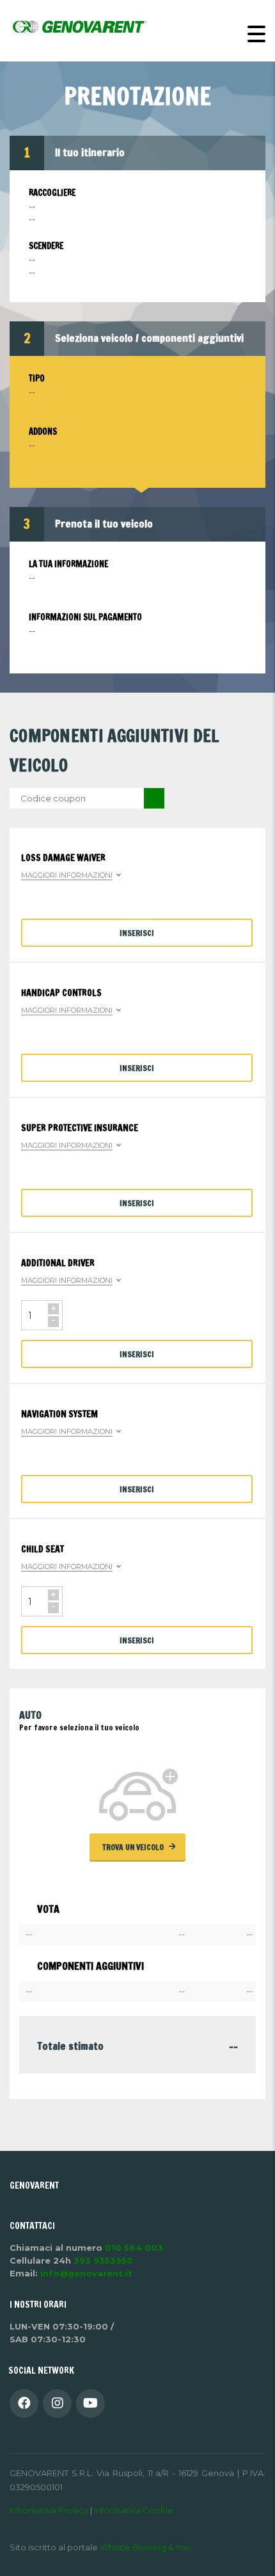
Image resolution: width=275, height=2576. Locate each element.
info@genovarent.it (86, 2273)
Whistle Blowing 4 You (145, 2547)
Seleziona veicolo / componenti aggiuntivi (149, 337)
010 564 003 (134, 2248)
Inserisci (137, 933)
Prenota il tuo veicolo (104, 523)
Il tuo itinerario (90, 152)
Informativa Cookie (134, 2510)
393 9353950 (103, 2260)
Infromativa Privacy (50, 2510)
